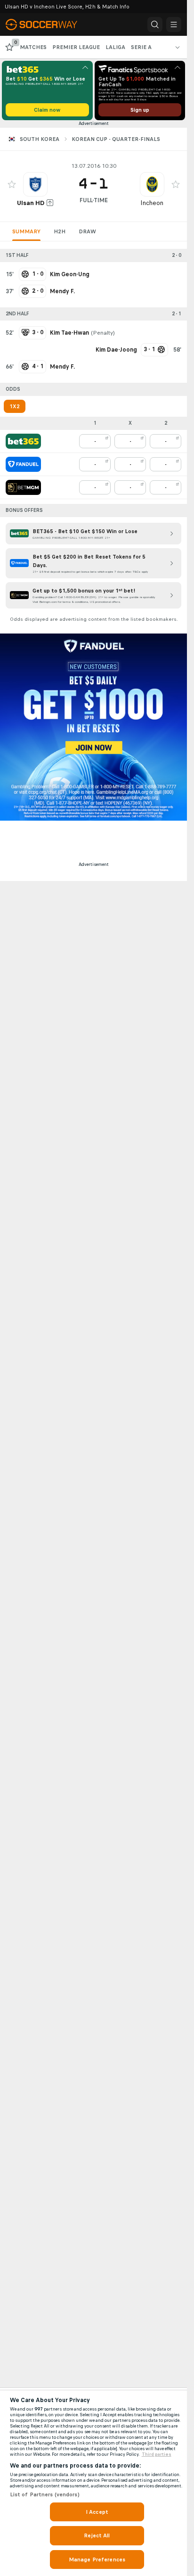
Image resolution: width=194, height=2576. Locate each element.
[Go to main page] (47, 25)
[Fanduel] (23, 464)
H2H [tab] (60, 231)
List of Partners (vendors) (45, 2494)
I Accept (97, 2512)
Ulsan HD (31, 203)
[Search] (155, 25)
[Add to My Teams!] (12, 184)
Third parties (157, 2454)
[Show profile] (35, 184)
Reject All (97, 2535)
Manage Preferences (97, 2560)
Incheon (152, 203)
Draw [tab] (87, 231)
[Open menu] (174, 25)
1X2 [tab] (15, 406)
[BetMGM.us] (23, 487)
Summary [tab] (26, 231)
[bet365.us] (23, 441)
